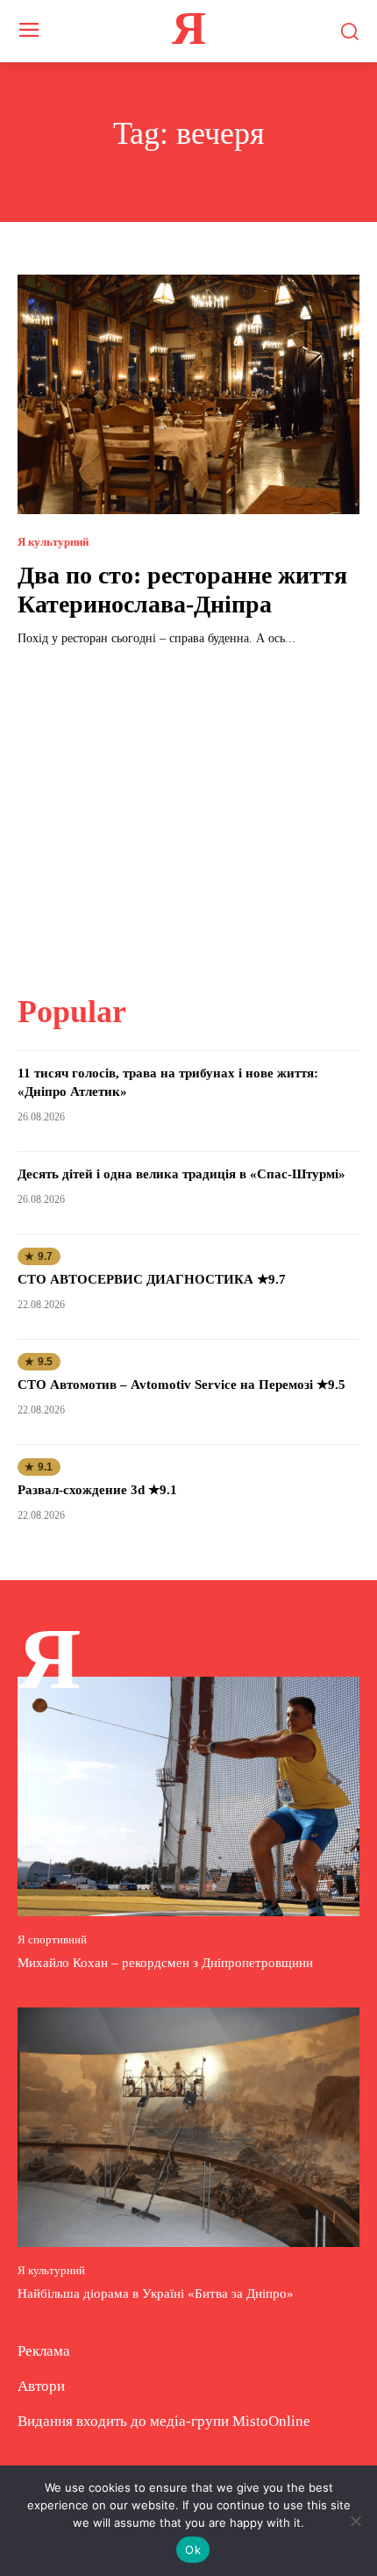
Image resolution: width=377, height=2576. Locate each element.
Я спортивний (52, 1939)
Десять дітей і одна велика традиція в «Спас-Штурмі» (181, 1174)
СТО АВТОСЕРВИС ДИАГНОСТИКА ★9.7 (152, 1279)
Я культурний (53, 542)
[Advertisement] (188, 810)
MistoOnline (271, 2421)
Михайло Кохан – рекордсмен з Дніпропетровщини (165, 1963)
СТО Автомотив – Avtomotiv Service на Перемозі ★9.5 (181, 1385)
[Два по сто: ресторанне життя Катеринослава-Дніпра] (188, 394)
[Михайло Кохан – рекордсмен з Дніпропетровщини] (188, 1796)
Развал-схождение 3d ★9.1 (97, 1490)
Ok (193, 2550)
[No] (355, 2521)
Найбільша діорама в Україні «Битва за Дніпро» (156, 2293)
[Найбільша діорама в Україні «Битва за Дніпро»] (188, 2127)
